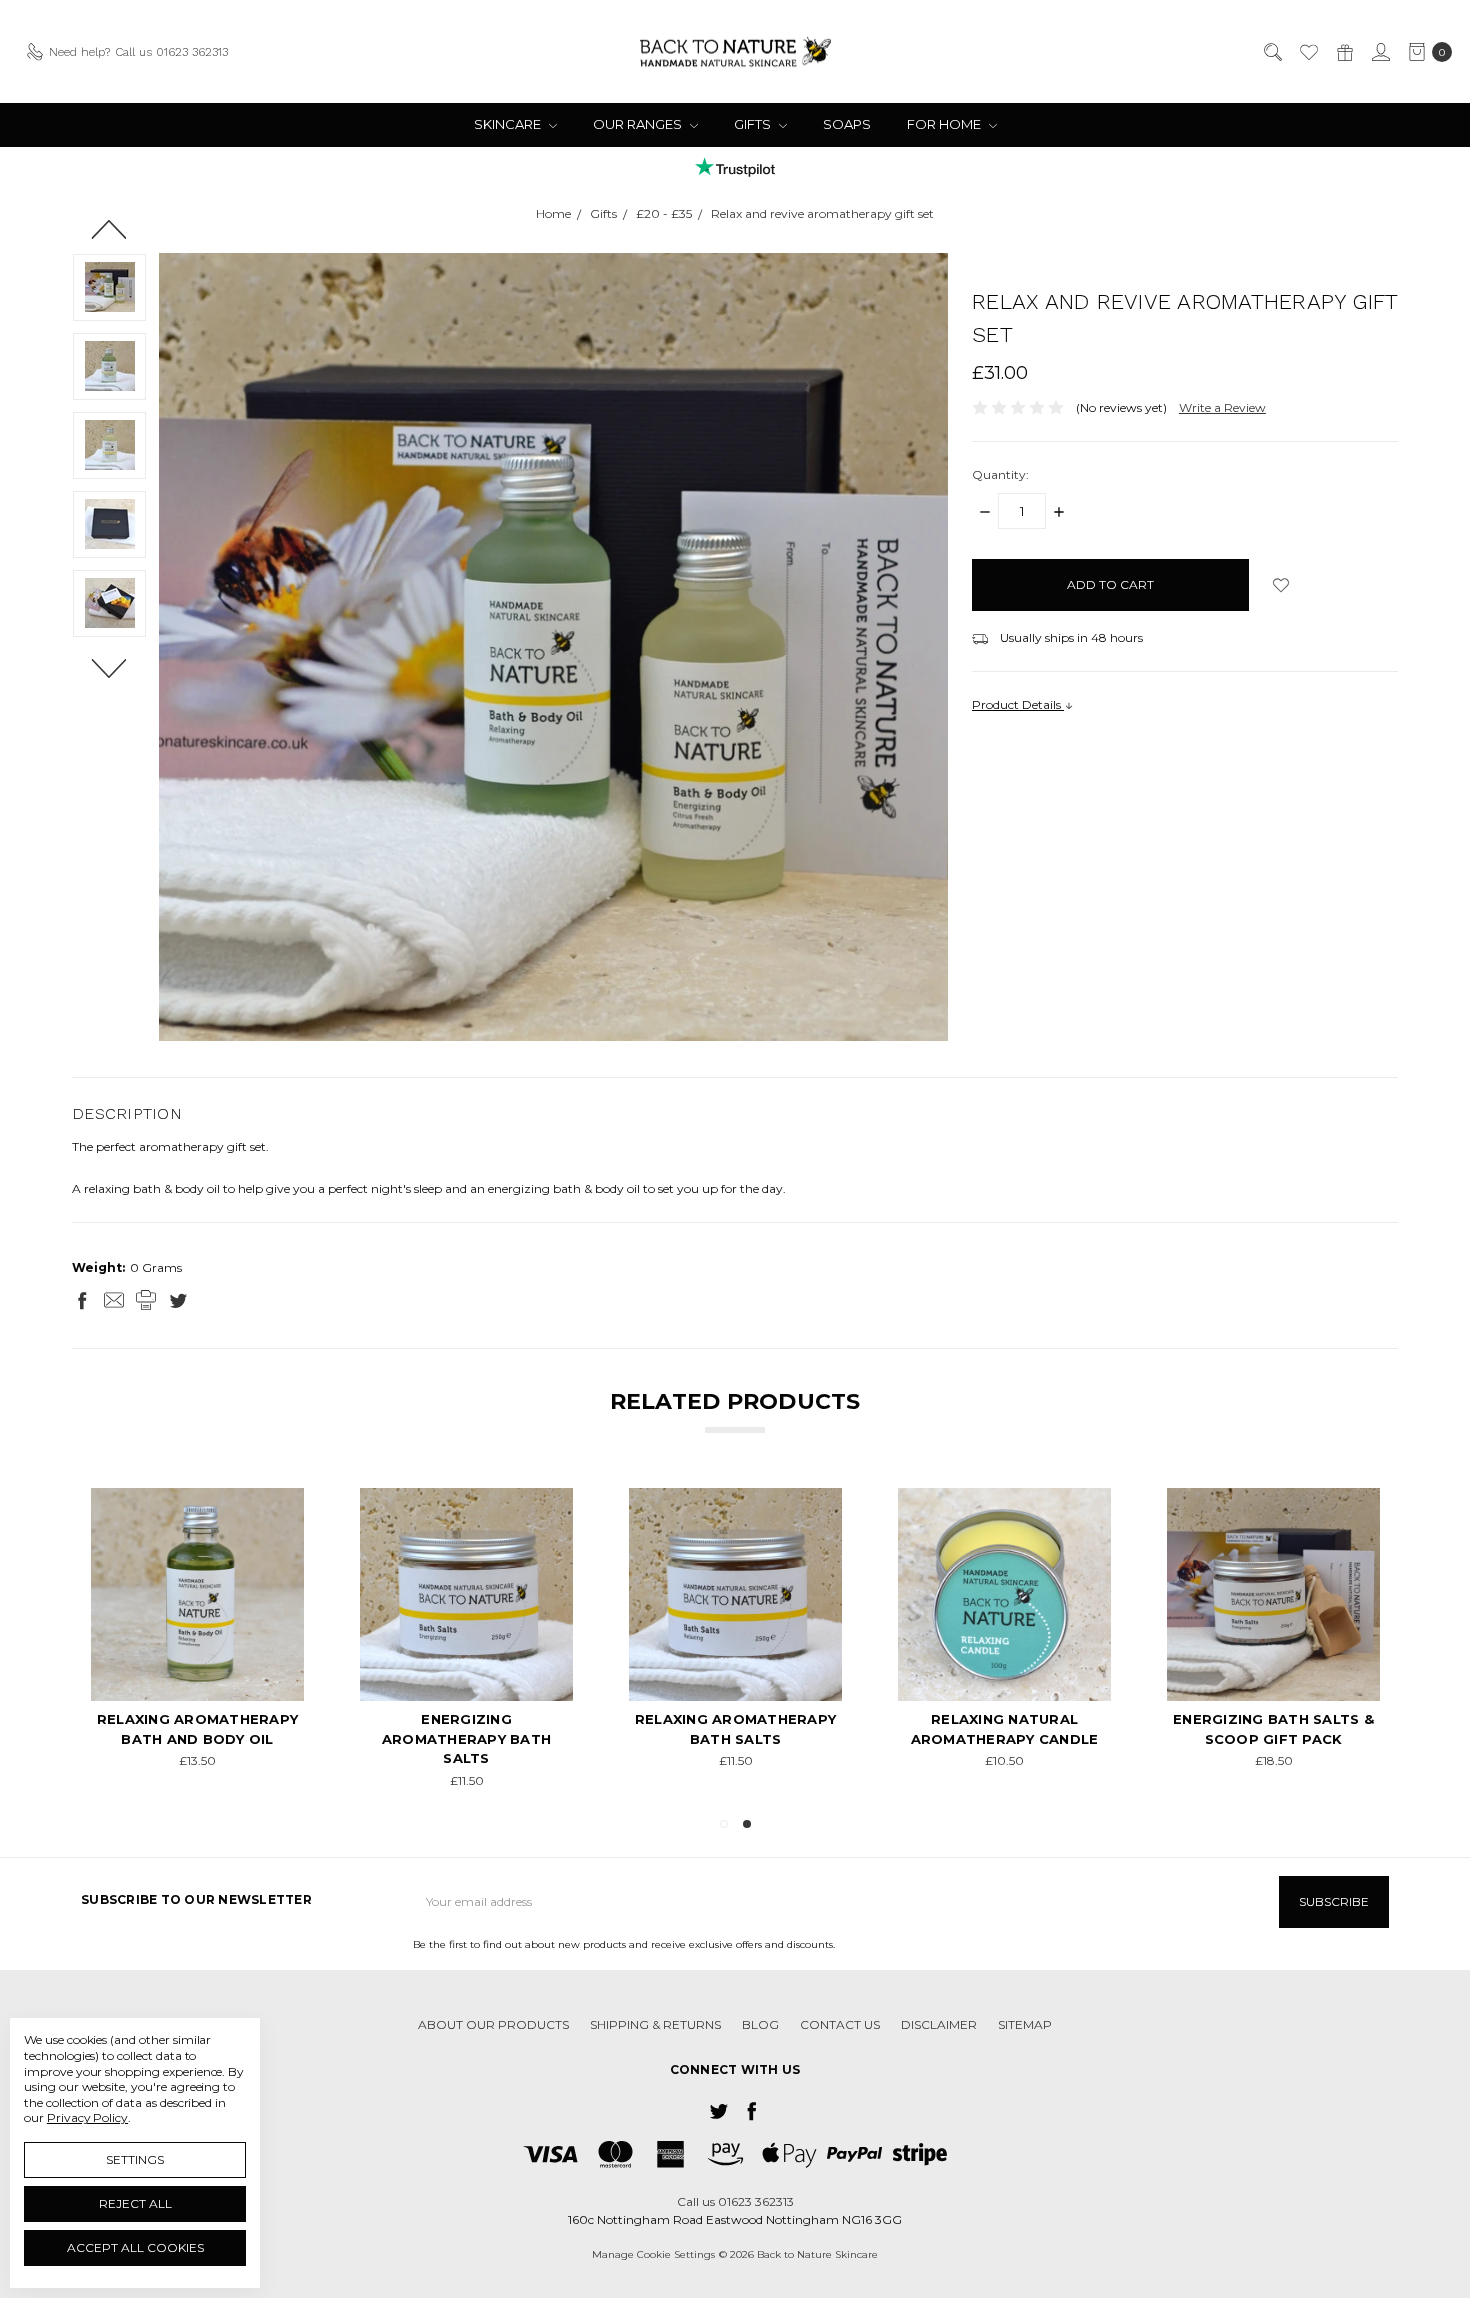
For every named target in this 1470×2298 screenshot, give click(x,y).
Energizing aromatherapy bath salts (466, 1738)
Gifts (754, 124)
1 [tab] (724, 1824)
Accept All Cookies (135, 2247)
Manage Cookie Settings (653, 2254)
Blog (760, 2024)
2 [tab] (747, 1824)
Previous (109, 228)
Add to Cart (197, 1615)
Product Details (1018, 704)
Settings (135, 2159)
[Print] (146, 1300)
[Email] (114, 1300)
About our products (493, 2024)
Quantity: (1000, 474)
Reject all (135, 2203)
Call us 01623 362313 (735, 2201)
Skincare (509, 124)
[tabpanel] (1004, 1639)
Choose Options (1004, 1664)
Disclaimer (939, 2024)
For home (945, 124)
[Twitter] (178, 1300)
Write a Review (1222, 407)
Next (109, 667)
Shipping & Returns (655, 2024)
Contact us (840, 2024)
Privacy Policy (87, 2117)
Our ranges (639, 124)
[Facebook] (82, 1300)
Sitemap (1025, 2024)
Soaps (847, 124)
